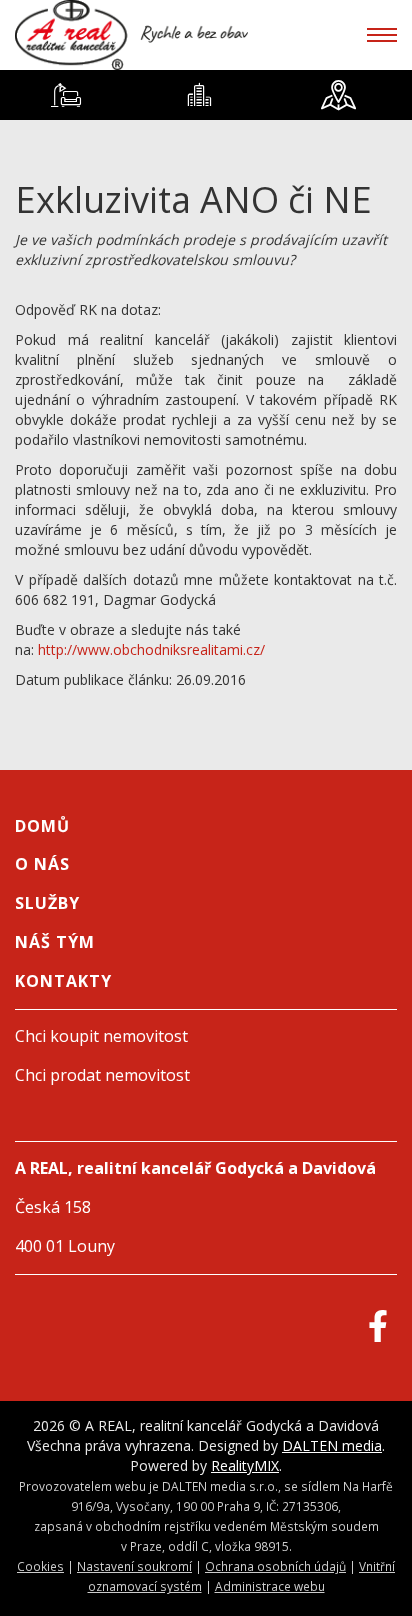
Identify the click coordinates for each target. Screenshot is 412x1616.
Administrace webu (270, 1586)
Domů (42, 826)
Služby (47, 903)
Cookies (40, 1566)
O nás (42, 864)
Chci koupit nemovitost (101, 1036)
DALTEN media (332, 1445)
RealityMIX (245, 1465)
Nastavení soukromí (134, 1566)
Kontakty (63, 981)
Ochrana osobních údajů (275, 1566)
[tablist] (206, 95)
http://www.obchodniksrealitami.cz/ (151, 649)
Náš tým (55, 942)
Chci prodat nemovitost (102, 1075)
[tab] (66, 95)
